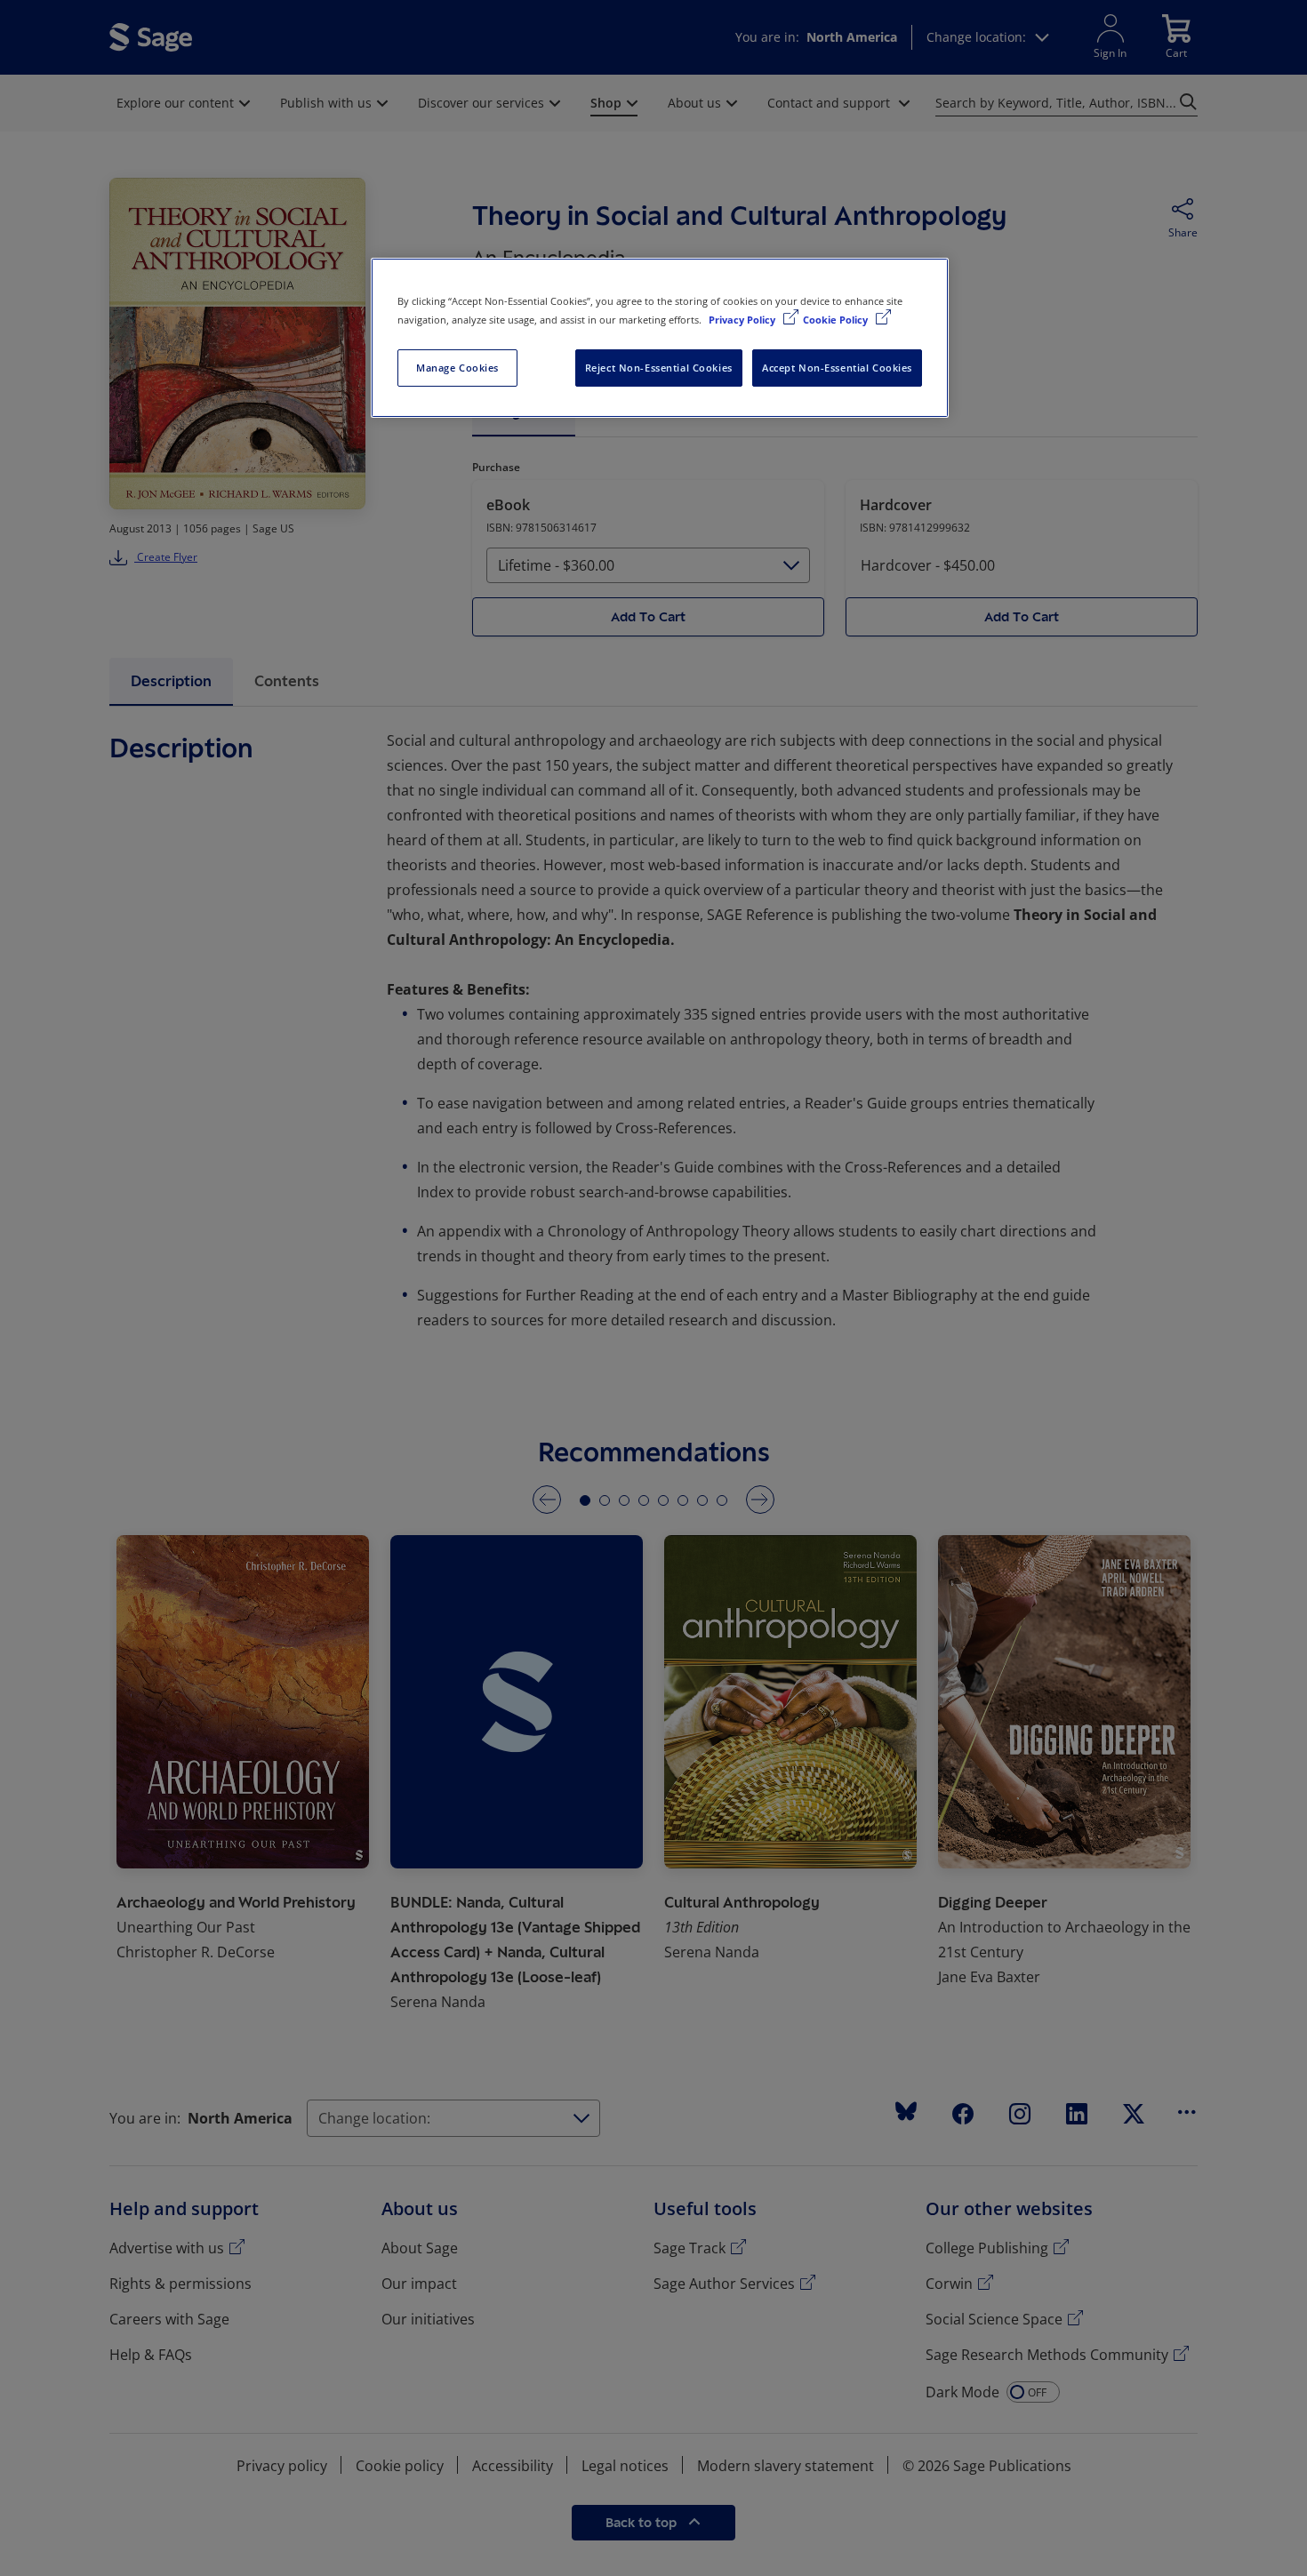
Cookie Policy (837, 320)
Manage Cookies (457, 368)
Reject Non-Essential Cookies (659, 368)
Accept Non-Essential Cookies (837, 368)
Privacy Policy (743, 320)
